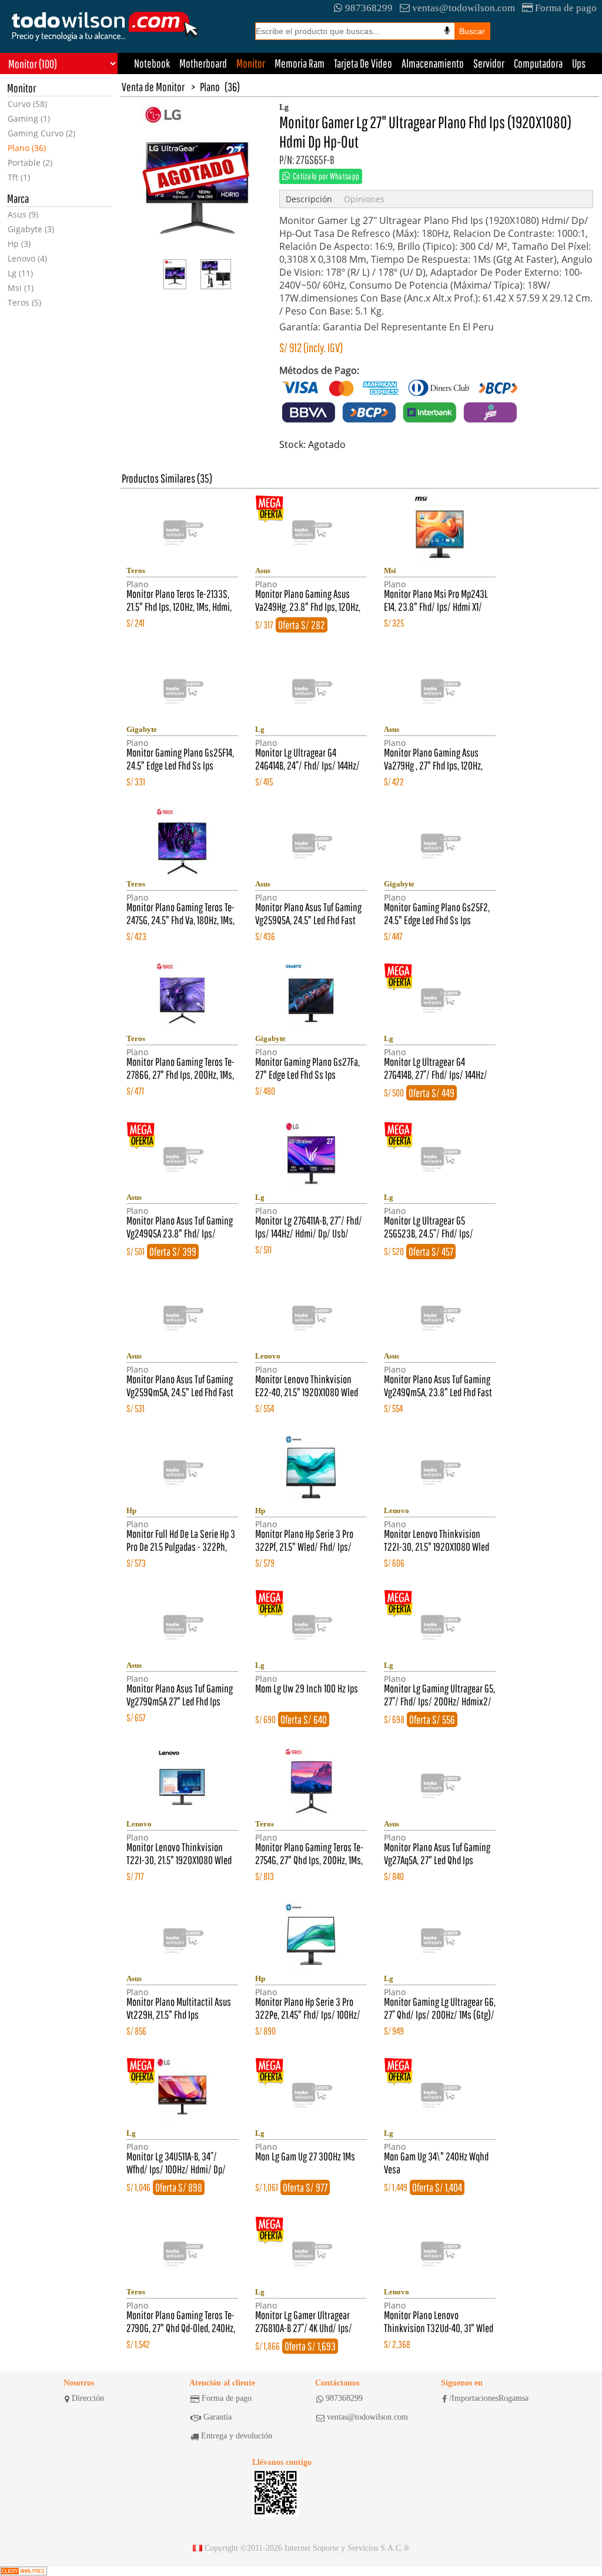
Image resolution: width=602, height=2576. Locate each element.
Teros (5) (24, 302)
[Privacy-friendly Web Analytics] (24, 2571)
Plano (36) (27, 148)
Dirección (88, 2398)
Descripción (309, 199)
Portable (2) (30, 163)
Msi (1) (21, 288)
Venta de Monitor (153, 87)
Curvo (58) (27, 104)
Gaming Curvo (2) (41, 133)
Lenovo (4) (27, 258)
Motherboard (203, 63)
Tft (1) (19, 177)
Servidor (489, 63)
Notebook (152, 63)
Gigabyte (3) (31, 229)
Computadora (538, 63)
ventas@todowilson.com (464, 8)
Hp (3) (19, 244)
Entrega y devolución (237, 2436)
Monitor (251, 63)
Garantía (218, 2417)
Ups (579, 63)
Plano (210, 87)
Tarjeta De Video (363, 63)
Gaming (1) (29, 118)
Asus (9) (23, 214)
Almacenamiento (433, 63)
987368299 (369, 8)
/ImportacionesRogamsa (489, 2398)
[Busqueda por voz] (447, 31)
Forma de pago (566, 8)
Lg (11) (20, 273)
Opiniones (364, 199)
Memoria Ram (300, 63)
